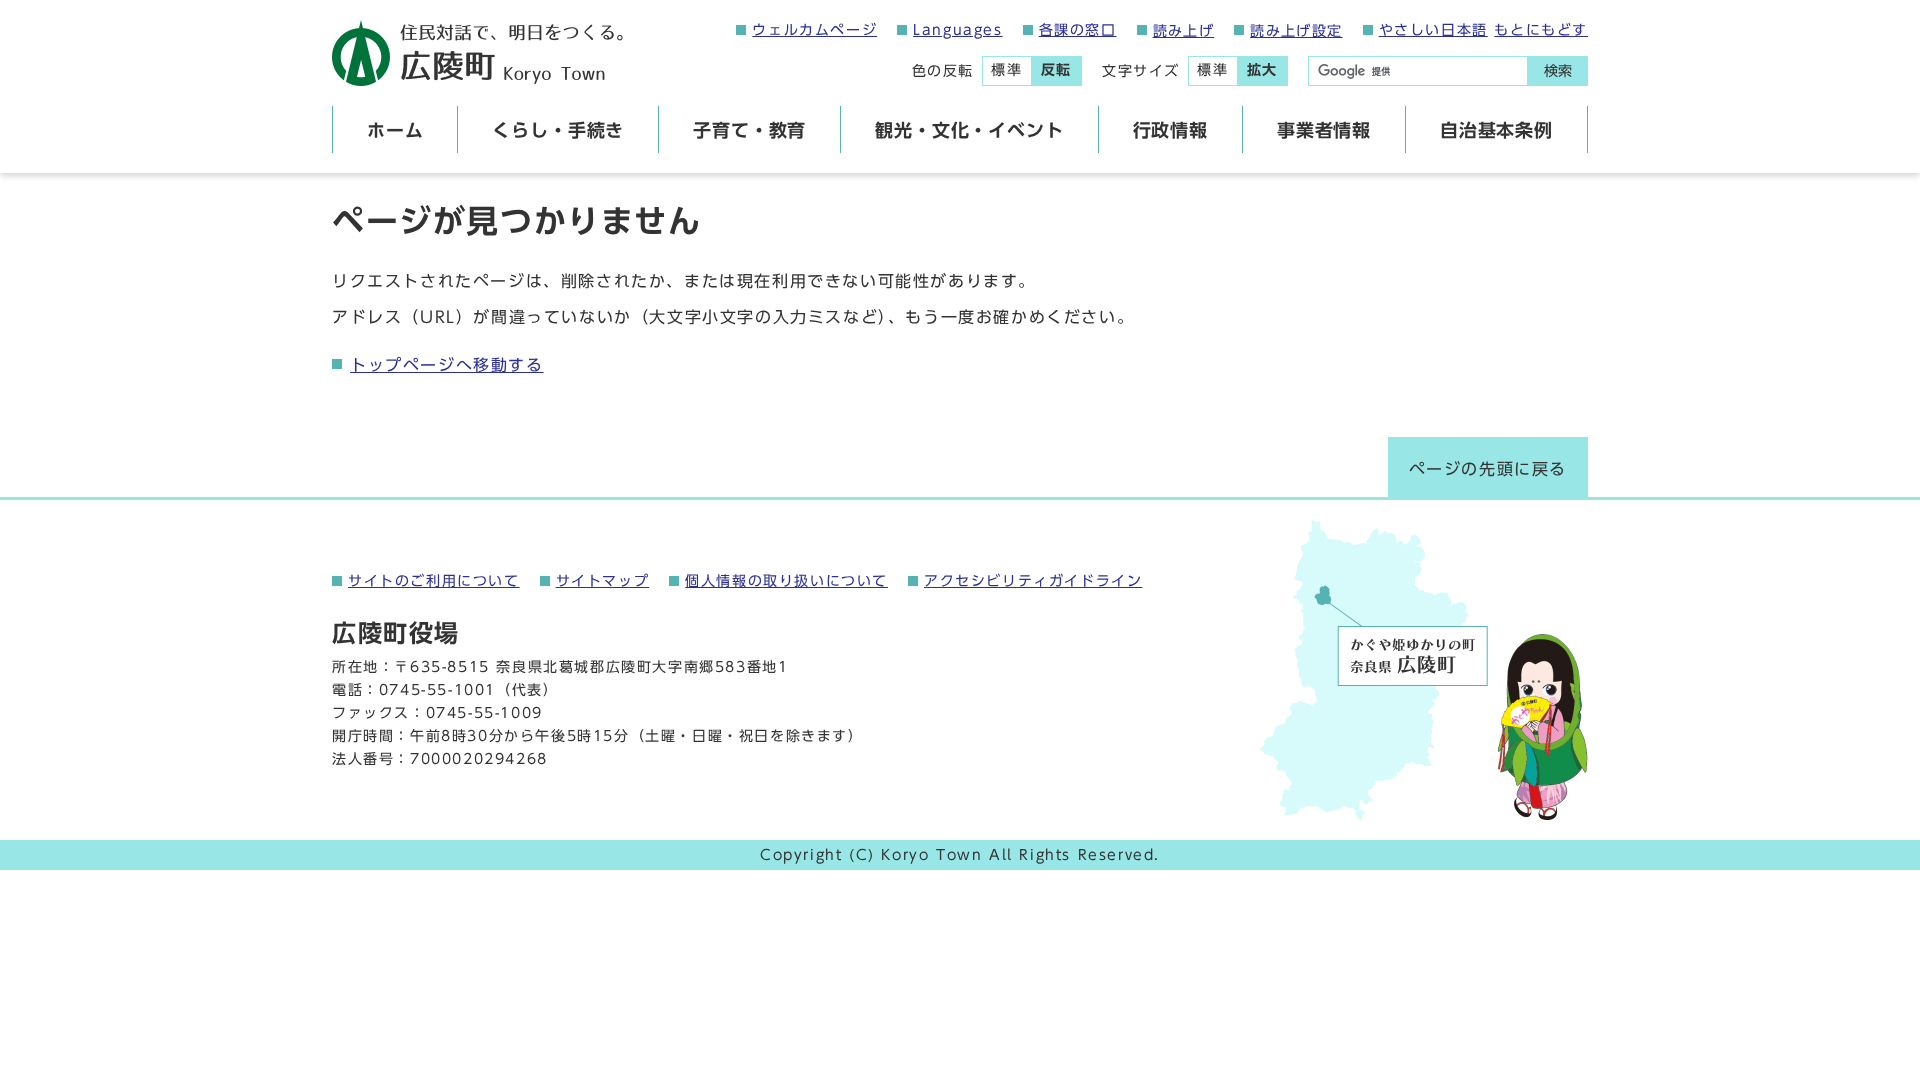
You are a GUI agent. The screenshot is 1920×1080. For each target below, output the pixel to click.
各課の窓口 (1078, 30)
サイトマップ (603, 581)
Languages (957, 30)
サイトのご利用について (434, 581)
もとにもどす (1541, 30)
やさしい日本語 (1433, 30)
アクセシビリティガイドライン (1033, 581)
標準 (1006, 70)
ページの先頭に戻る (1488, 469)
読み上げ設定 (1296, 31)
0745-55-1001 (437, 690)
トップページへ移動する (447, 365)
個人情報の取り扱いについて (786, 581)
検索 (1558, 71)
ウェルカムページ (814, 30)
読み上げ (1184, 31)
